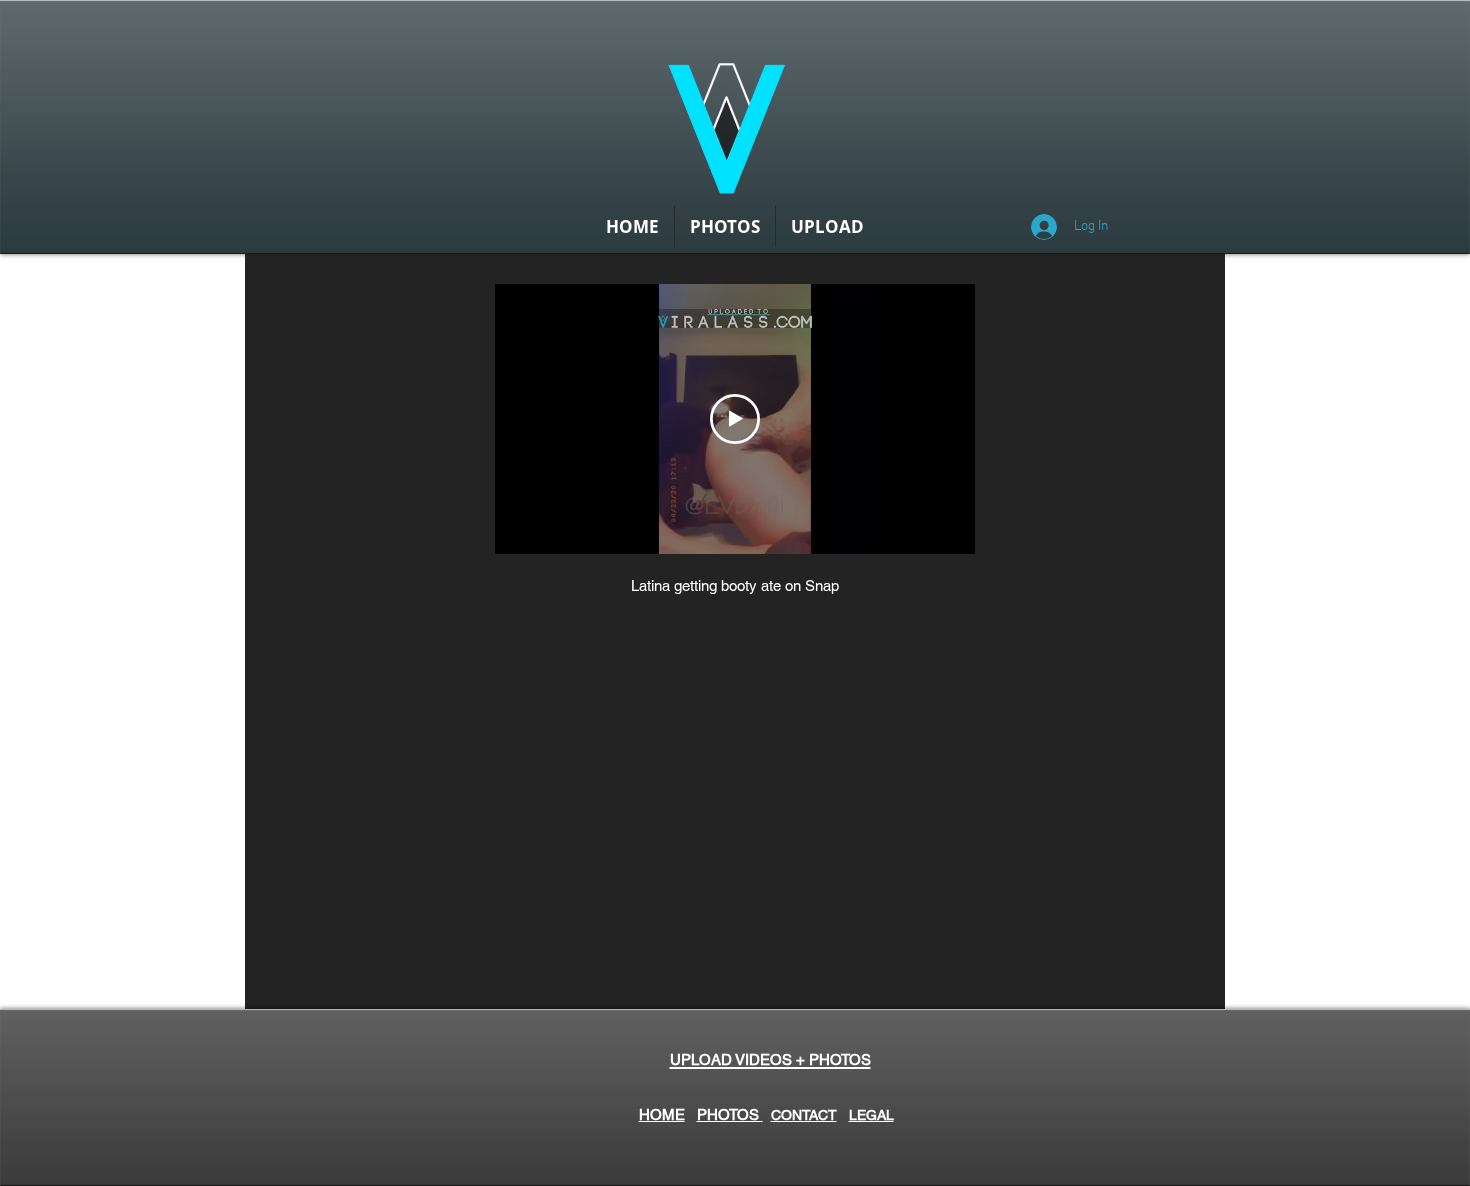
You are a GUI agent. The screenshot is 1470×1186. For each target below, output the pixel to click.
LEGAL (871, 1115)
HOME (662, 1114)
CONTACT (804, 1115)
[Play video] (735, 419)
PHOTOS (730, 1114)
